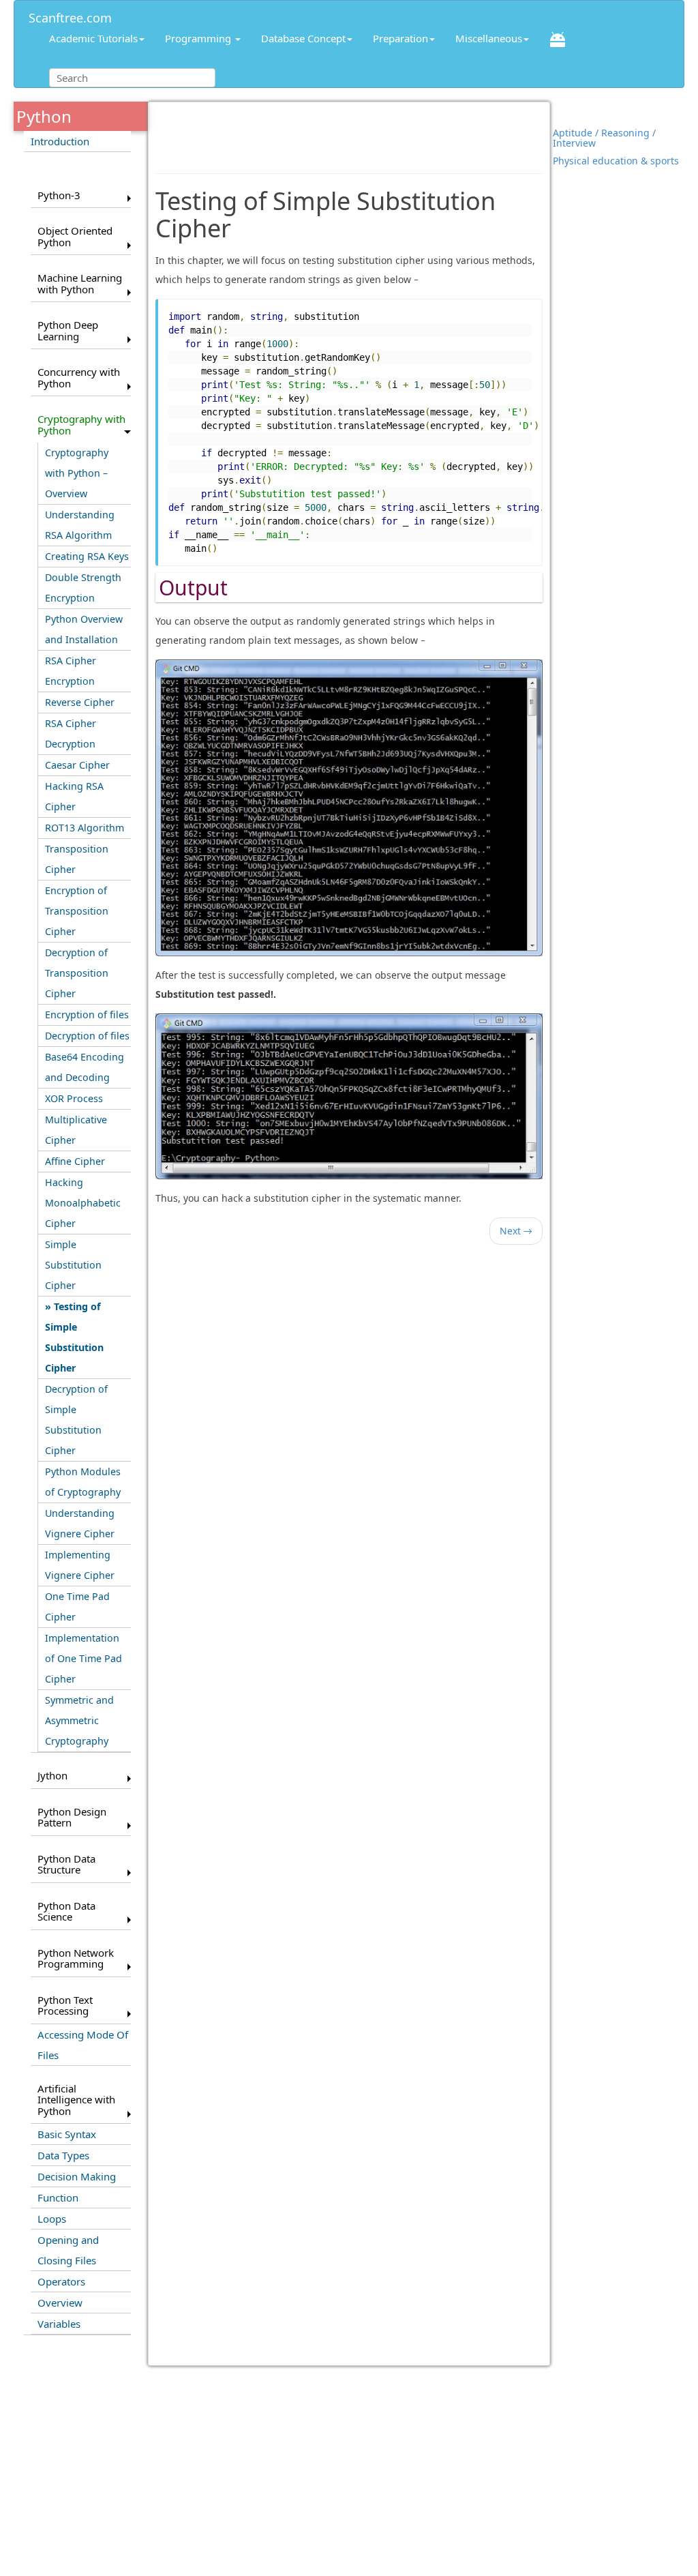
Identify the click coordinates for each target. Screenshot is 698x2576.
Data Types (63, 2155)
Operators (61, 2281)
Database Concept (303, 38)
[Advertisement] (349, 129)
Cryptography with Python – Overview (77, 473)
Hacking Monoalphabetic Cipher (83, 1203)
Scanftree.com (70, 15)
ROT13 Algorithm (85, 828)
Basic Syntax (67, 2134)
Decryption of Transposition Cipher (77, 973)
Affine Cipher (75, 1161)
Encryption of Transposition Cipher (77, 911)
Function (58, 2197)
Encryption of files (87, 1015)
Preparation (400, 38)
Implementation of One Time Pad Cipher (84, 1658)
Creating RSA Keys (87, 556)
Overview (60, 2303)
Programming (199, 38)
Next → (516, 1231)
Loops (52, 2219)
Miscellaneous (489, 38)
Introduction (60, 141)
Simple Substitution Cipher (73, 1265)
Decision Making (77, 2176)
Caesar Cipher (77, 765)
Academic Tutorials (93, 38)
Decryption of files (87, 1036)
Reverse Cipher (80, 702)
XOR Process (74, 1098)
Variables (59, 2324)
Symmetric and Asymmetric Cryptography (79, 1720)
